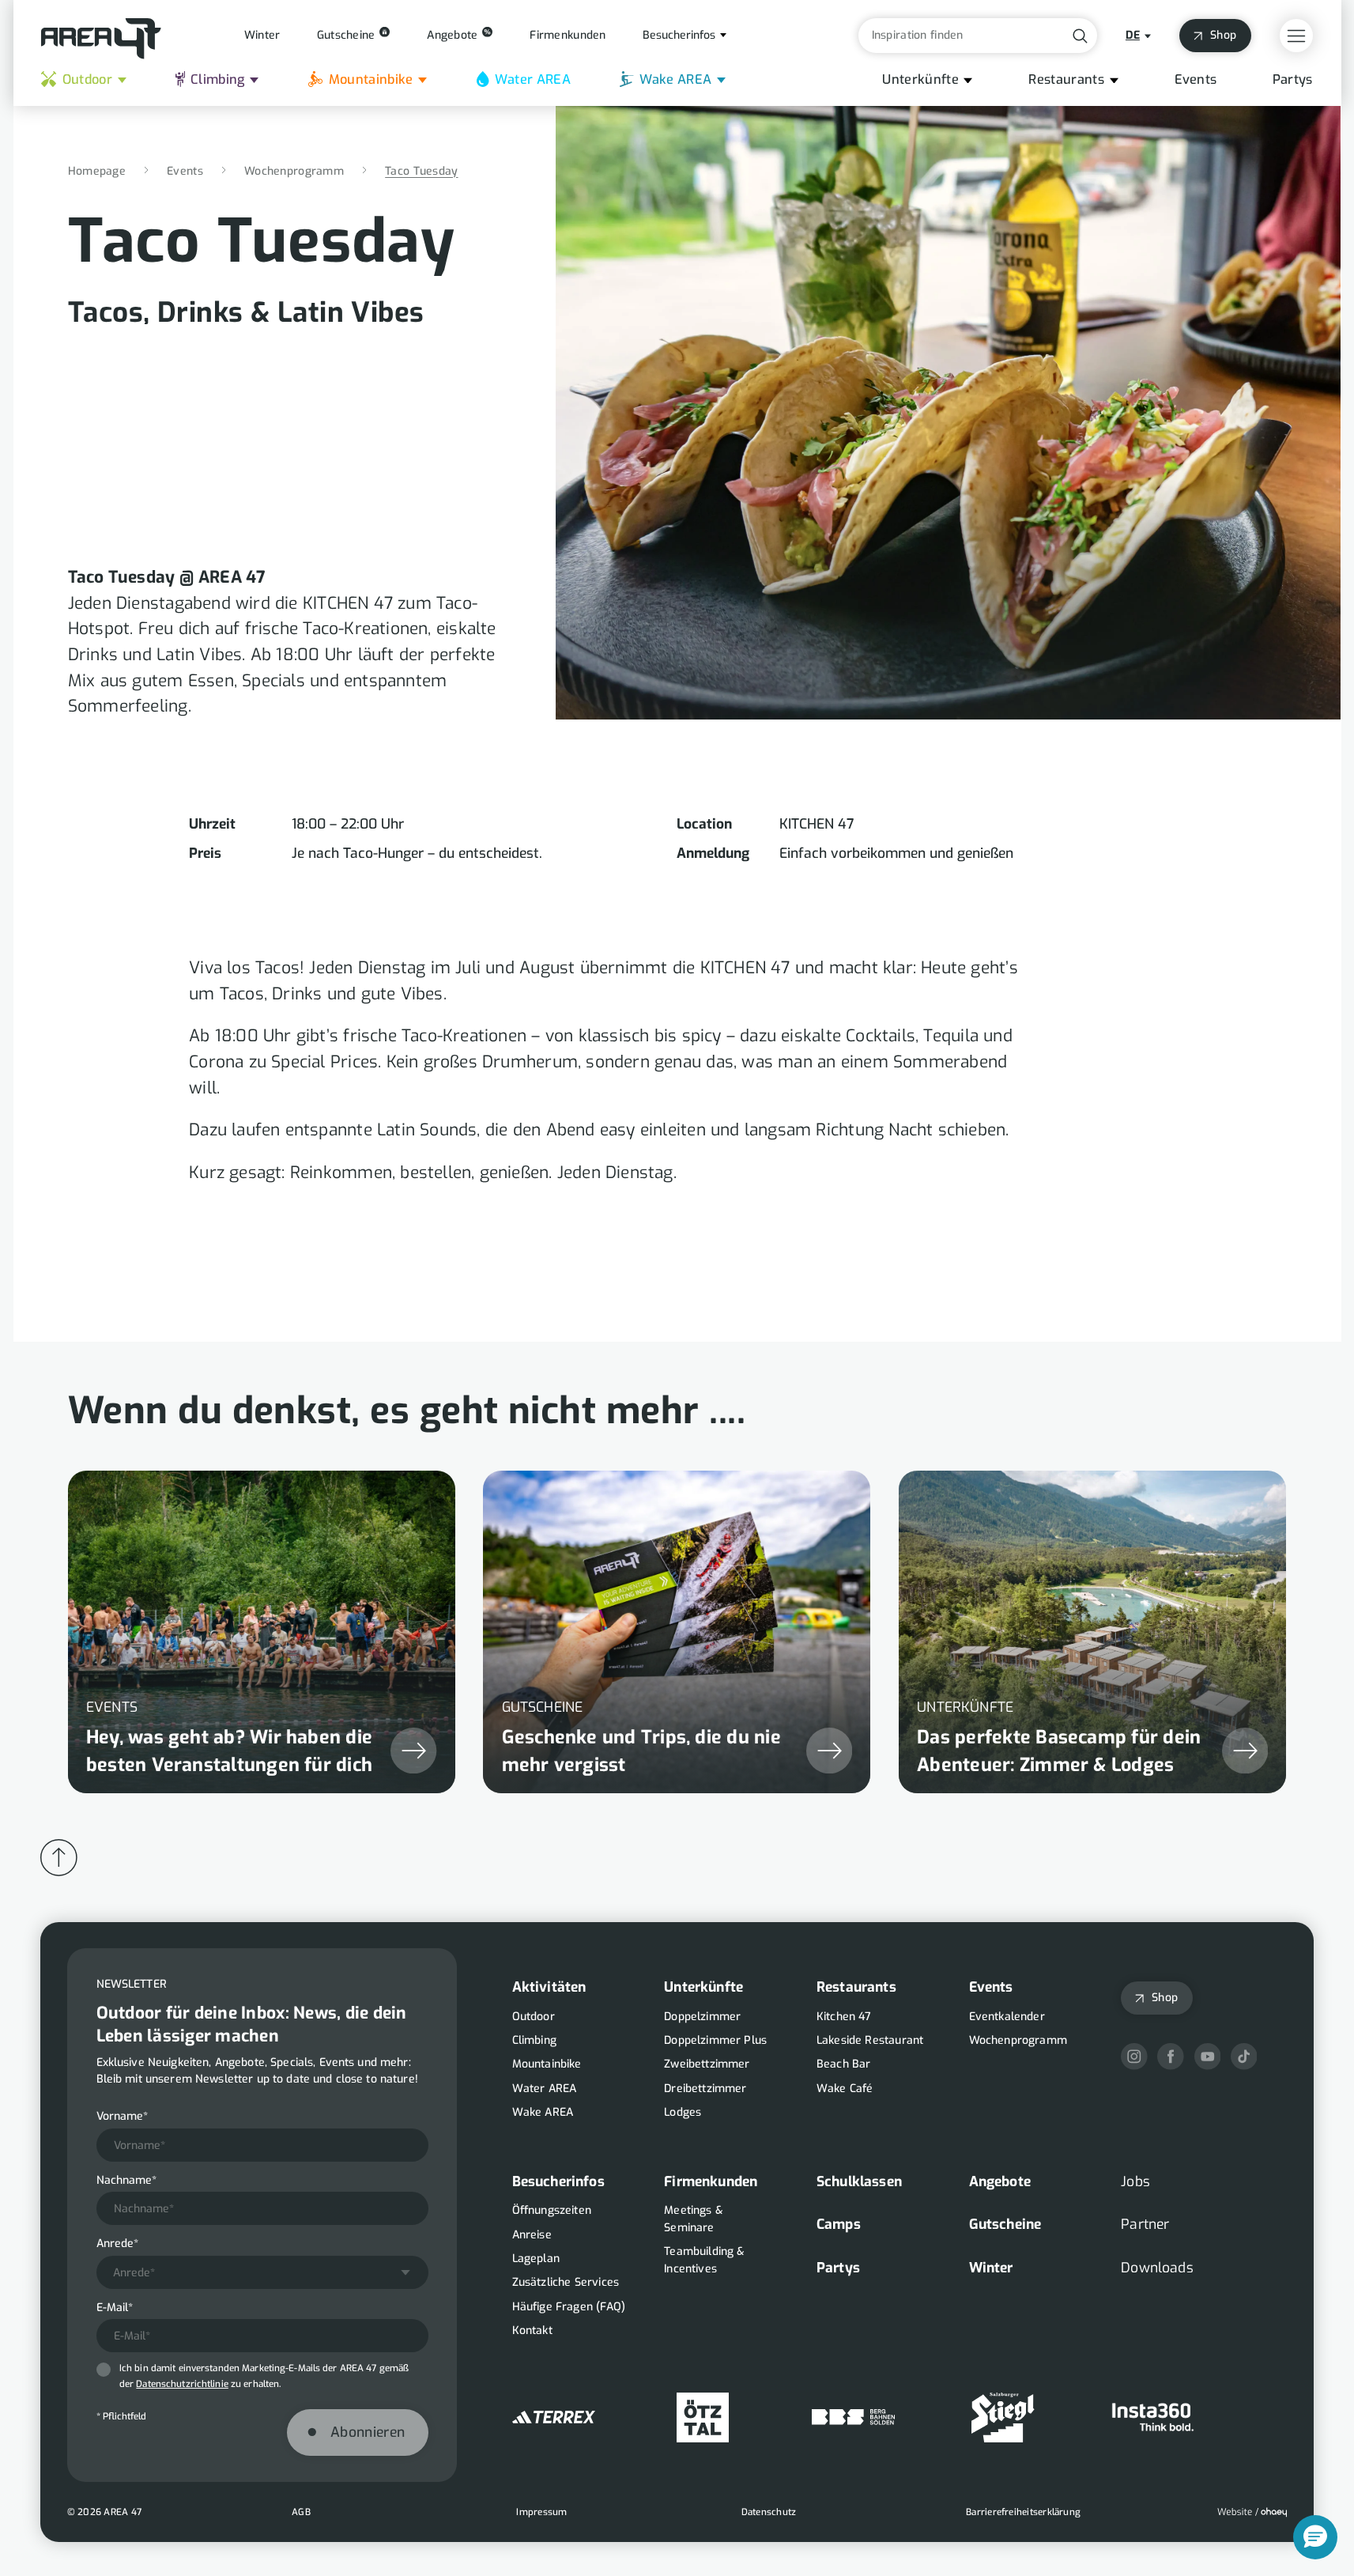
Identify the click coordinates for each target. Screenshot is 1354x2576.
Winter (991, 2268)
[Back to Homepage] (101, 39)
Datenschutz (769, 2512)
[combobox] (262, 2272)
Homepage (97, 171)
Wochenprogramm (294, 171)
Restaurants (1066, 79)
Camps (839, 2224)
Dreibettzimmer (705, 2089)
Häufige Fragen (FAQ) (569, 2307)
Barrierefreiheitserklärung (1023, 2512)
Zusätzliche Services (566, 2282)
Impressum (541, 2512)
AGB (301, 2512)
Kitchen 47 (844, 2017)
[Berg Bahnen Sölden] (853, 2417)
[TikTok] (1244, 2057)
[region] (677, 1614)
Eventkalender (1007, 2017)
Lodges (683, 2112)
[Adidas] (554, 2417)
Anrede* (117, 2244)
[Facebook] (1171, 2057)
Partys (1293, 79)
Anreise (532, 2235)
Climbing (218, 79)
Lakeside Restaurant (870, 2040)
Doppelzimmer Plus (715, 2040)
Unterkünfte (920, 79)
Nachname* (126, 2180)
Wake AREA (676, 79)
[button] (1315, 2537)
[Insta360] (1153, 2417)
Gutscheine (1005, 2224)
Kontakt (532, 2330)
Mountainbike (371, 79)
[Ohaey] (1252, 2512)
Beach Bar (844, 2064)
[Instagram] (1134, 2057)
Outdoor (87, 79)
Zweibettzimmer (707, 2064)
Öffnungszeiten (552, 2210)
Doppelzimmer (702, 2017)
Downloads (1157, 2268)
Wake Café (845, 2089)
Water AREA (533, 79)
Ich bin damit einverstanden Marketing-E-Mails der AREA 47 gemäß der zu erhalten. (264, 2376)
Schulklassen (859, 2181)
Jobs (1135, 2181)
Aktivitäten (549, 1987)
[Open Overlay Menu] (1296, 36)
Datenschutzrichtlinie (182, 2384)
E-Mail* (115, 2308)
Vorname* (122, 2116)
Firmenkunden (711, 2181)
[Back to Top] (59, 1858)
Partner (1145, 2224)
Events (1196, 79)
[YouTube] (1208, 2057)
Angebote (1000, 2181)
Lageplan (536, 2259)
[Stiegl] (1003, 2417)
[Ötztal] (703, 2417)
